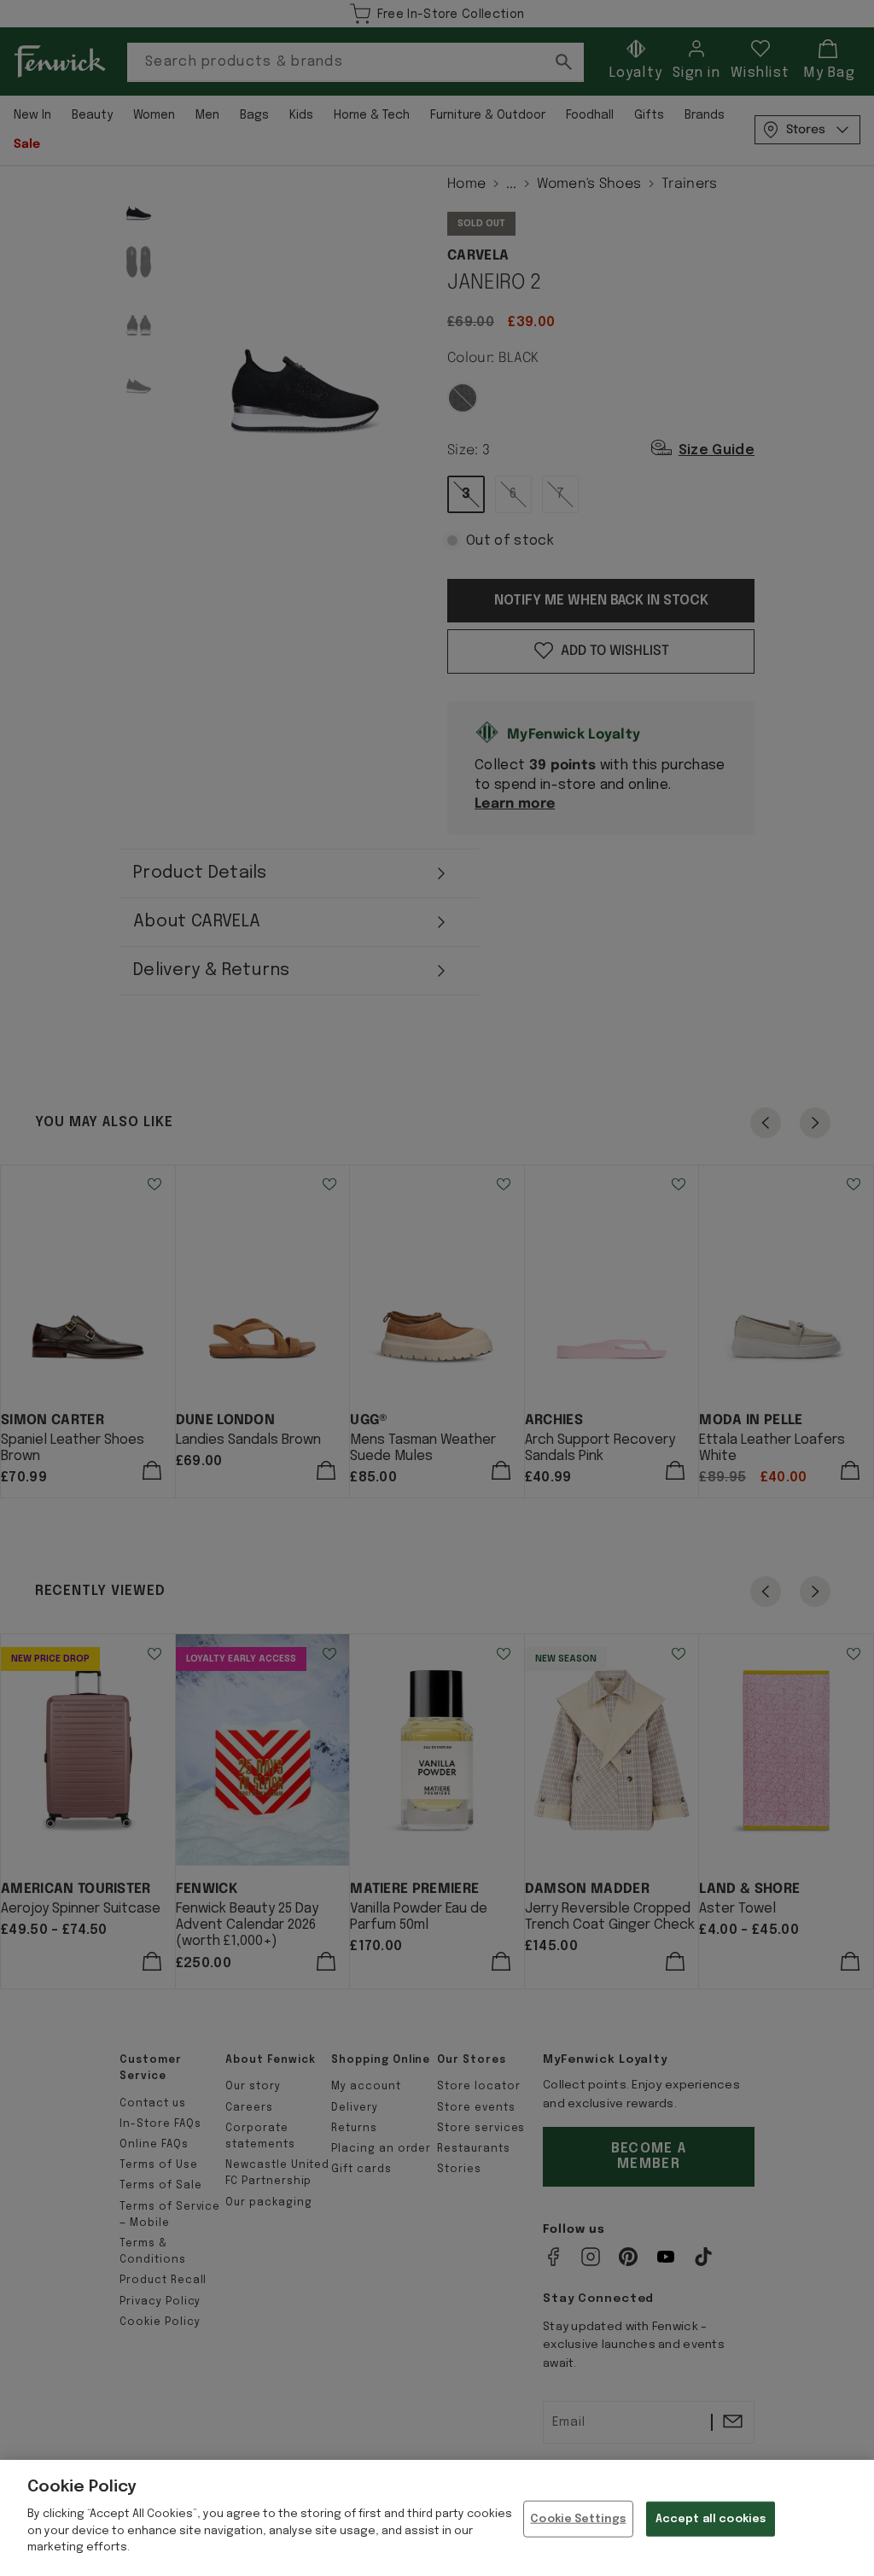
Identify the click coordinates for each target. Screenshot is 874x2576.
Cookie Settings (578, 2518)
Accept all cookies (711, 2518)
